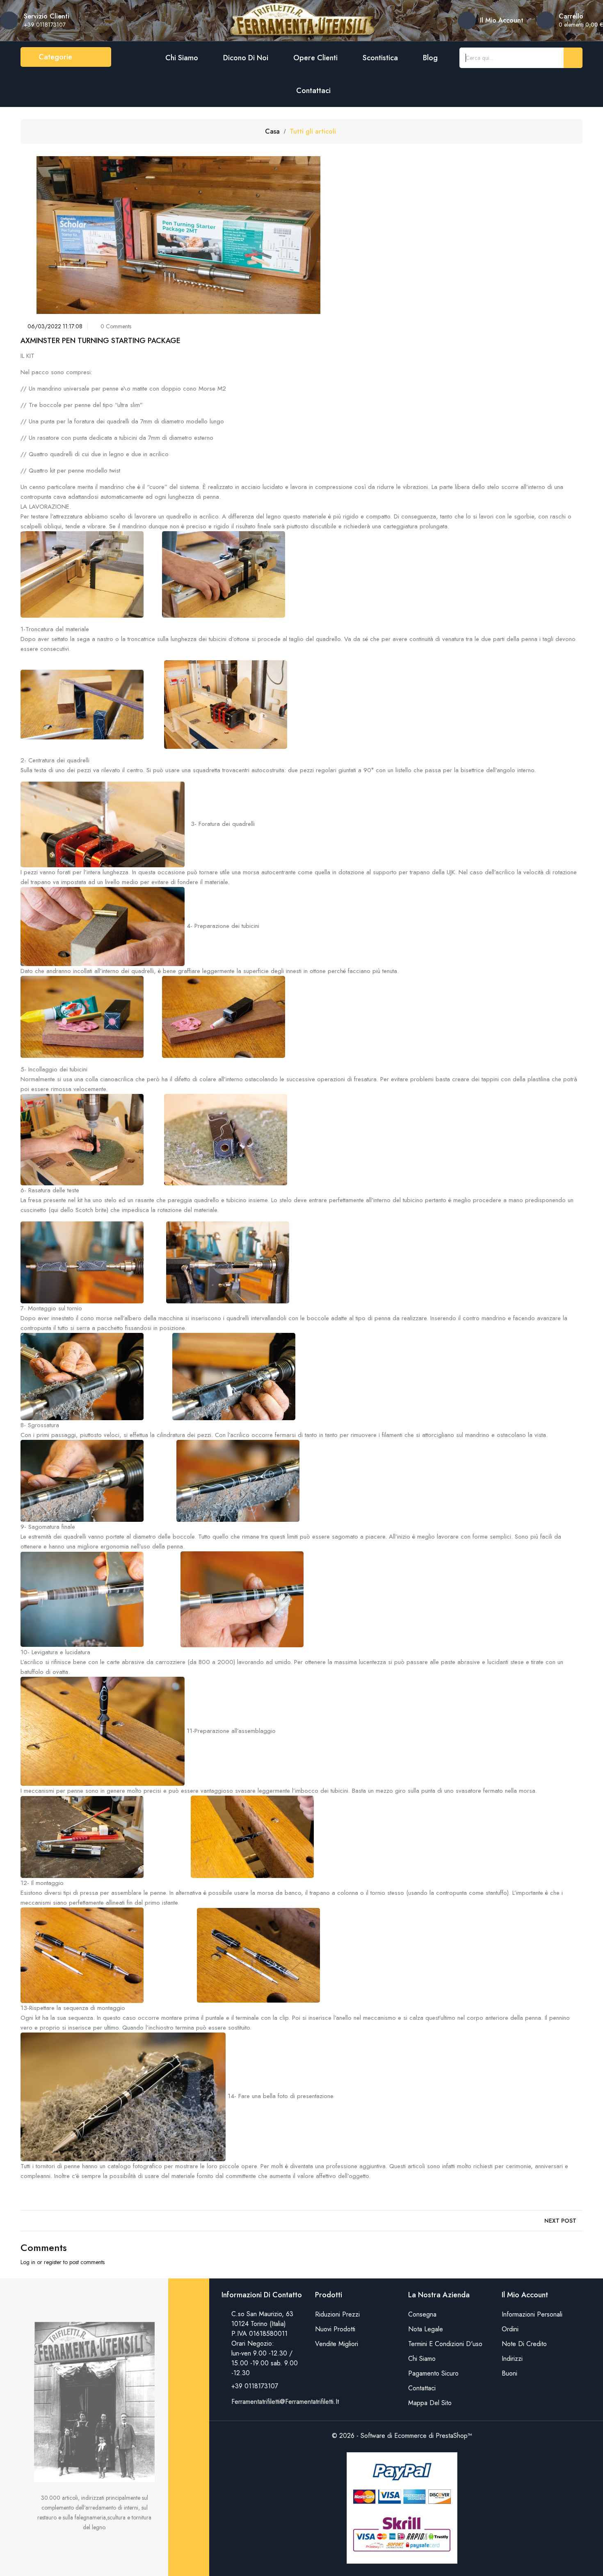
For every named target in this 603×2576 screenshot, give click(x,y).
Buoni (509, 2373)
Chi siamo (182, 58)
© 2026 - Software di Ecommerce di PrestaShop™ (402, 2436)
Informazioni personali (532, 2314)
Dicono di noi (246, 58)
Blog (430, 58)
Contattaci (313, 91)
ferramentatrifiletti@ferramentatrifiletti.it (285, 2402)
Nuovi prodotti (335, 2329)
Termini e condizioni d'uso (445, 2344)
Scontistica (380, 58)
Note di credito (524, 2344)
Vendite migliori (337, 2344)
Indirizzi (512, 2359)
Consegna (422, 2314)
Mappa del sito (430, 2403)
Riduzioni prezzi (337, 2314)
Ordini (510, 2329)
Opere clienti (315, 58)
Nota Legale (426, 2329)
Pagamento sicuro (433, 2373)
